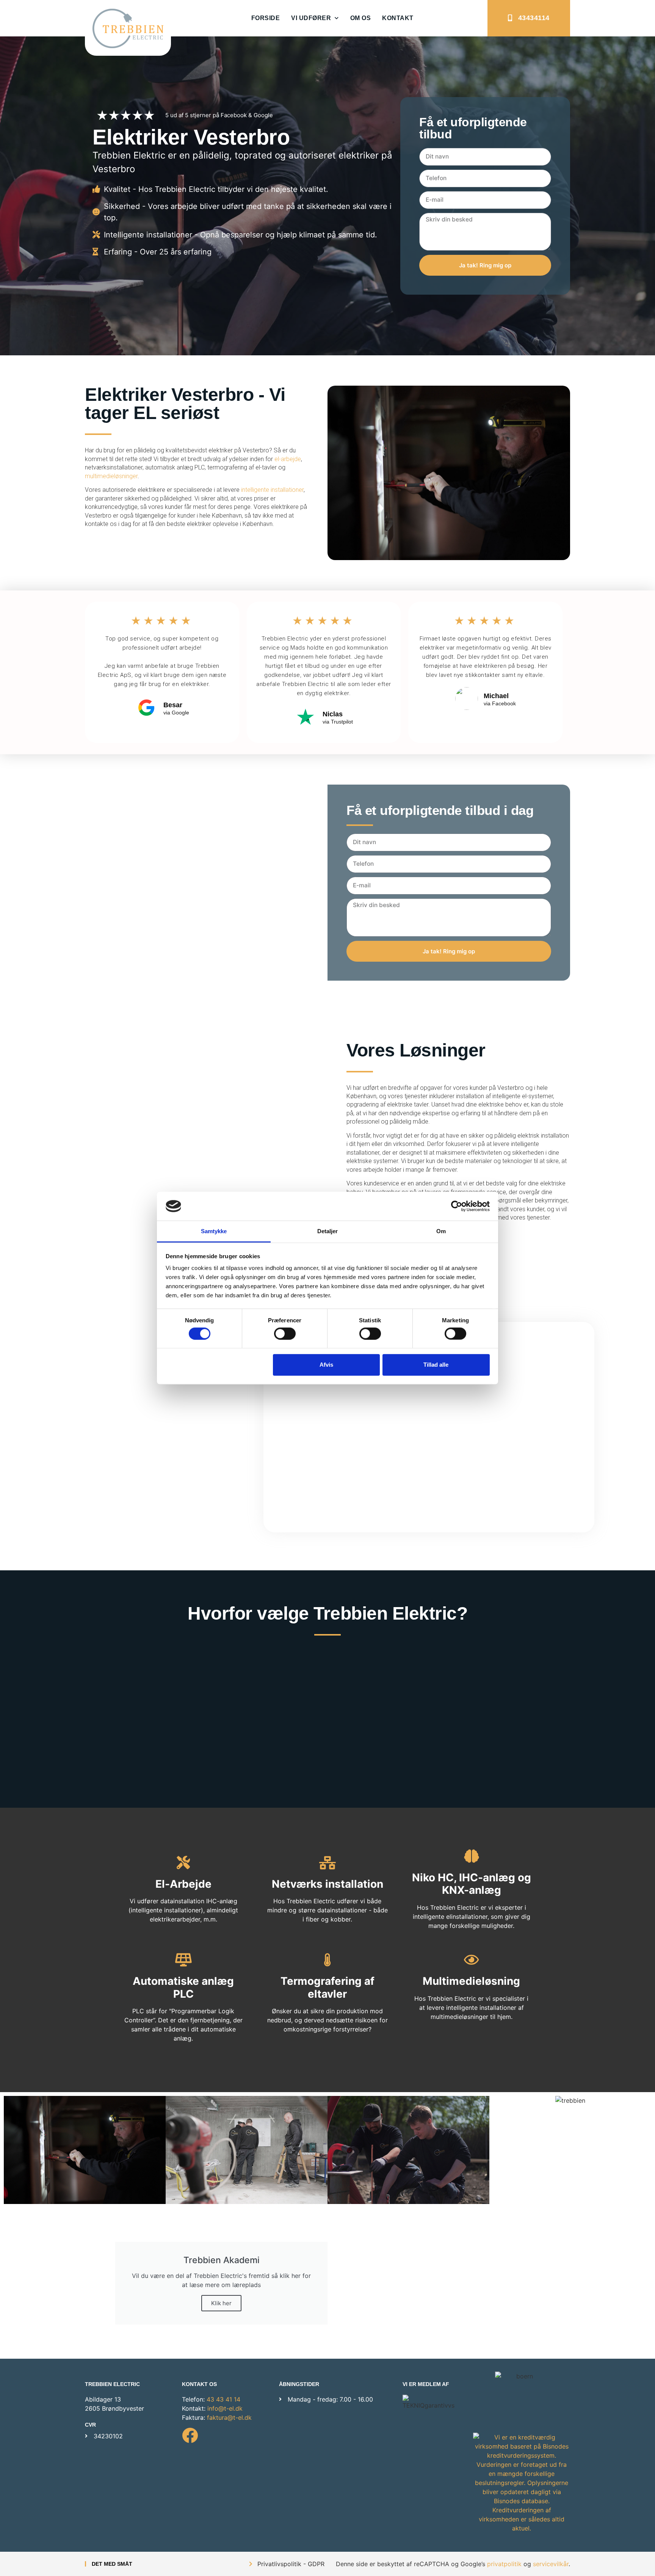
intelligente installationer (272, 490)
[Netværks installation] (327, 1863)
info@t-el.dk (225, 2408)
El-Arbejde (183, 1884)
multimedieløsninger (111, 476)
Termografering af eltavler (327, 1987)
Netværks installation (327, 1884)
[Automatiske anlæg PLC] (183, 1960)
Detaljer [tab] (328, 1231)
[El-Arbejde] (183, 1863)
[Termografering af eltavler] (327, 1960)
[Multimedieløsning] (471, 1960)
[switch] (285, 1333)
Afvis (326, 1365)
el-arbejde (288, 459)
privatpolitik (504, 2564)
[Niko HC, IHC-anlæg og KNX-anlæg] (471, 1856)
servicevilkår (551, 2564)
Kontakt (398, 18)
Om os (361, 18)
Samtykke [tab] (214, 1231)
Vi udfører (311, 18)
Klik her (221, 2303)
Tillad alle (436, 1365)
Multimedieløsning (471, 1981)
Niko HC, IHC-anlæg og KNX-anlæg (472, 1884)
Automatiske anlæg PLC (183, 1987)
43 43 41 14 (223, 2399)
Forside (266, 18)
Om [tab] (441, 1231)
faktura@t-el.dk (229, 2417)
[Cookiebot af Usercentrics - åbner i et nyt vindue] (457, 1206)
